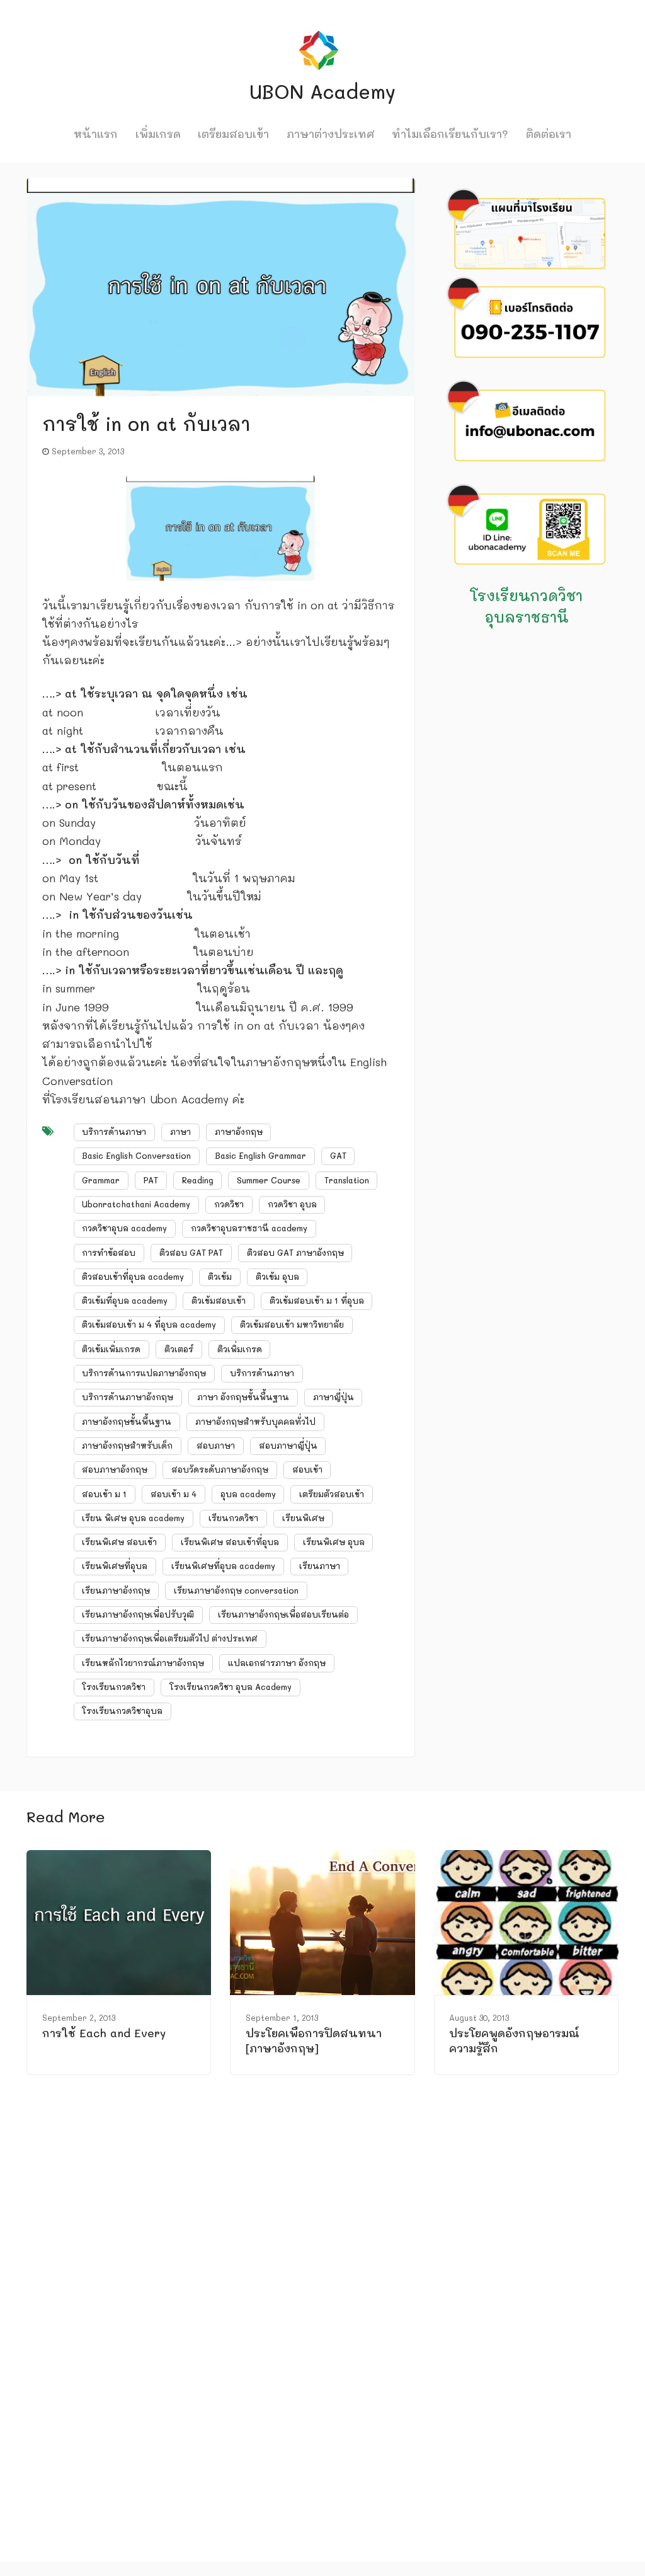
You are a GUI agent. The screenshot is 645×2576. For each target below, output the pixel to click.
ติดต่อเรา (549, 134)
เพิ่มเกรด (158, 134)
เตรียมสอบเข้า (233, 134)
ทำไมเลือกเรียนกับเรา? (450, 134)
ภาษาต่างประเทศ (331, 134)
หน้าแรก (96, 134)
